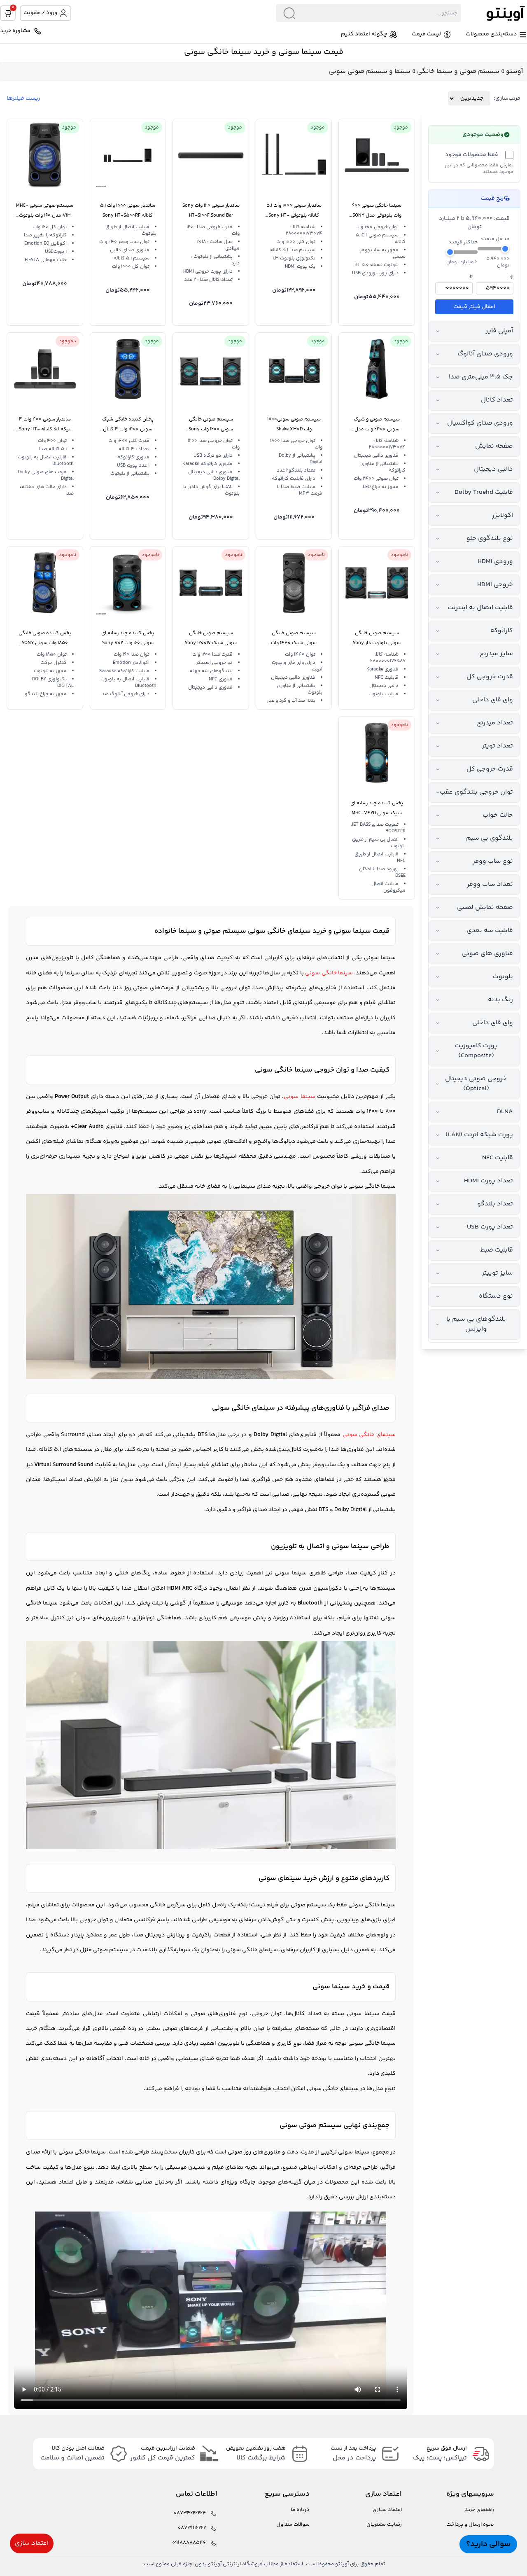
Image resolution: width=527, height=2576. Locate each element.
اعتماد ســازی (387, 2510)
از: (512, 277)
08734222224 (190, 2513)
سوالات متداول (293, 2525)
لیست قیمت (426, 34)
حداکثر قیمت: (463, 243)
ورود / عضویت (40, 13)
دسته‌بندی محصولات (491, 34)
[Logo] (494, 13)
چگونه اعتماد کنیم (364, 34)
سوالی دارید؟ (488, 2544)
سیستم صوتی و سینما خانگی (458, 71)
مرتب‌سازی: (507, 98)
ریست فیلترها (23, 98)
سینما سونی (380, 958)
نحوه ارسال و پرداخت (470, 2525)
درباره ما (300, 2510)
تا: (471, 277)
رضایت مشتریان (384, 2525)
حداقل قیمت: (495, 239)
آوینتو (514, 71)
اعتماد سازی (32, 2543)
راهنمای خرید (479, 2510)
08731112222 (192, 2528)
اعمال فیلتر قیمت (474, 307)
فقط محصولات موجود (472, 155)
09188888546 (189, 2543)
